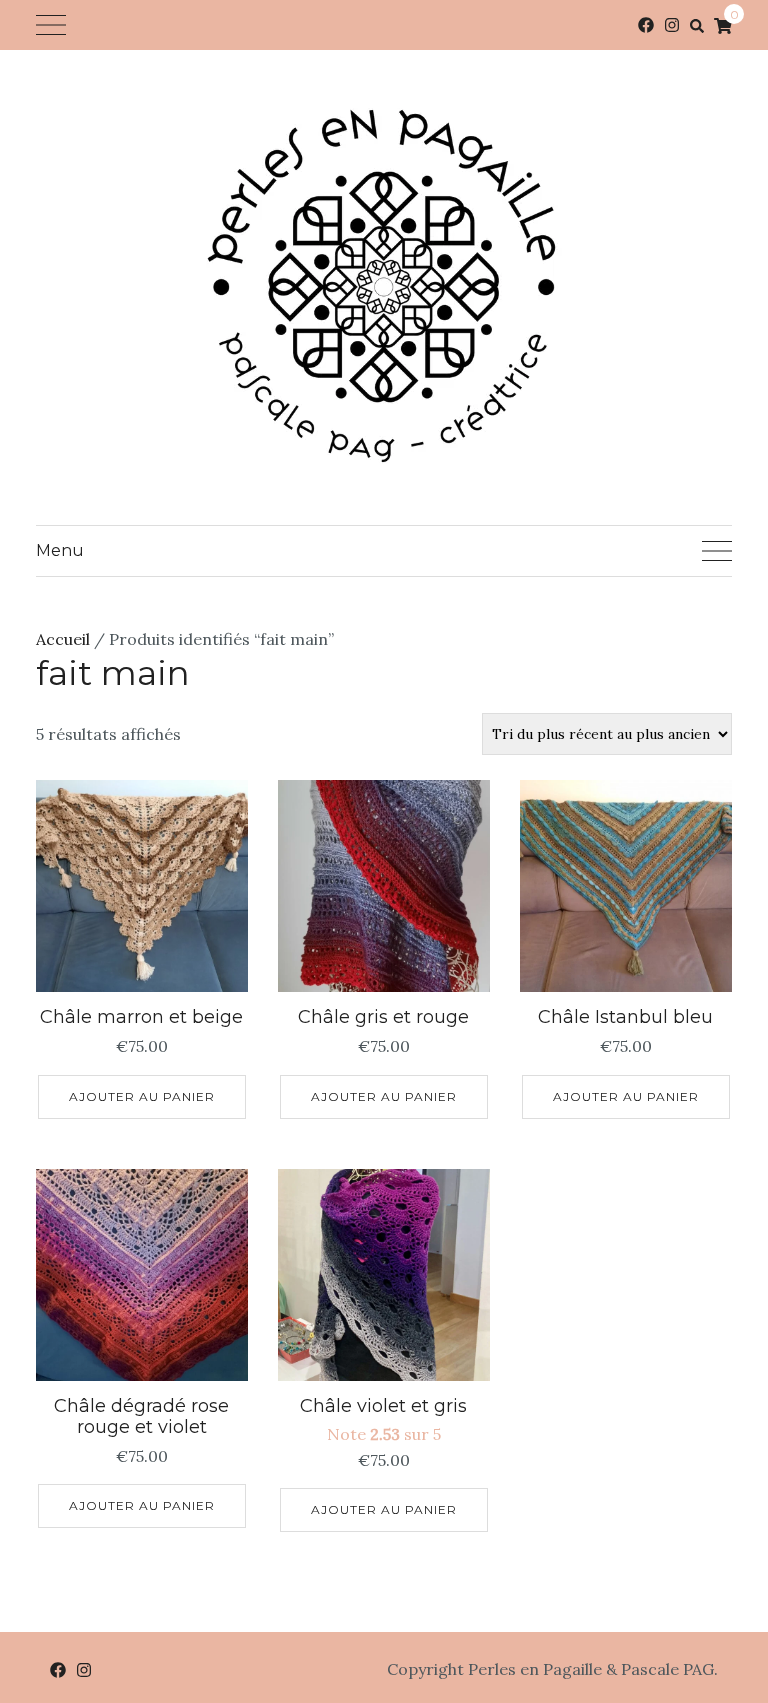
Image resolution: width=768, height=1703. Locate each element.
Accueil (63, 639)
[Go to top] (715, 1605)
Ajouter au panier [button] (142, 1096)
